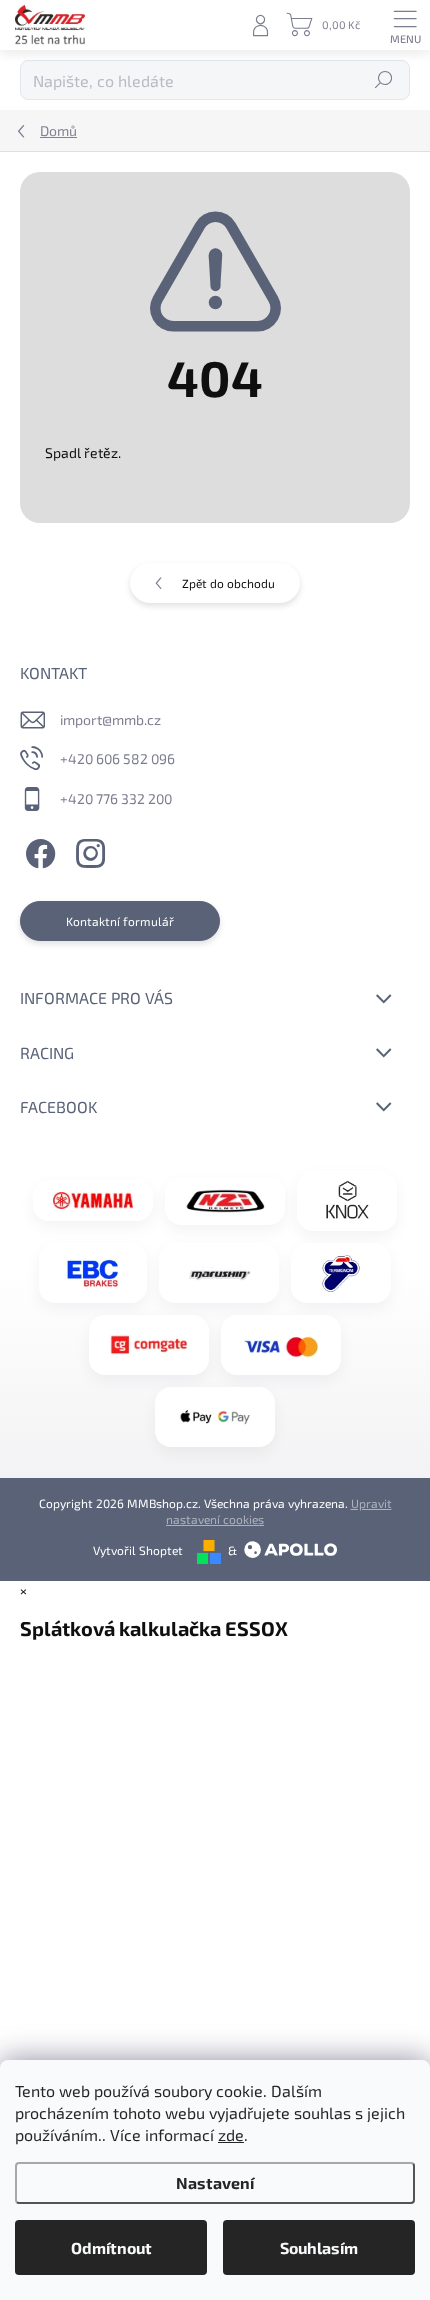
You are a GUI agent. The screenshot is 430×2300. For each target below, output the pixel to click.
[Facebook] (37, 851)
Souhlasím (319, 2247)
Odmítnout (111, 2247)
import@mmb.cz (110, 719)
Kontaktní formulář (120, 921)
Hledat (384, 80)
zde (231, 2134)
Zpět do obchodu (228, 583)
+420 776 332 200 (116, 798)
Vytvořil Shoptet (138, 1550)
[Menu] (405, 25)
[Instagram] (87, 851)
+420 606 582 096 (117, 758)
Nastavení (215, 2182)
